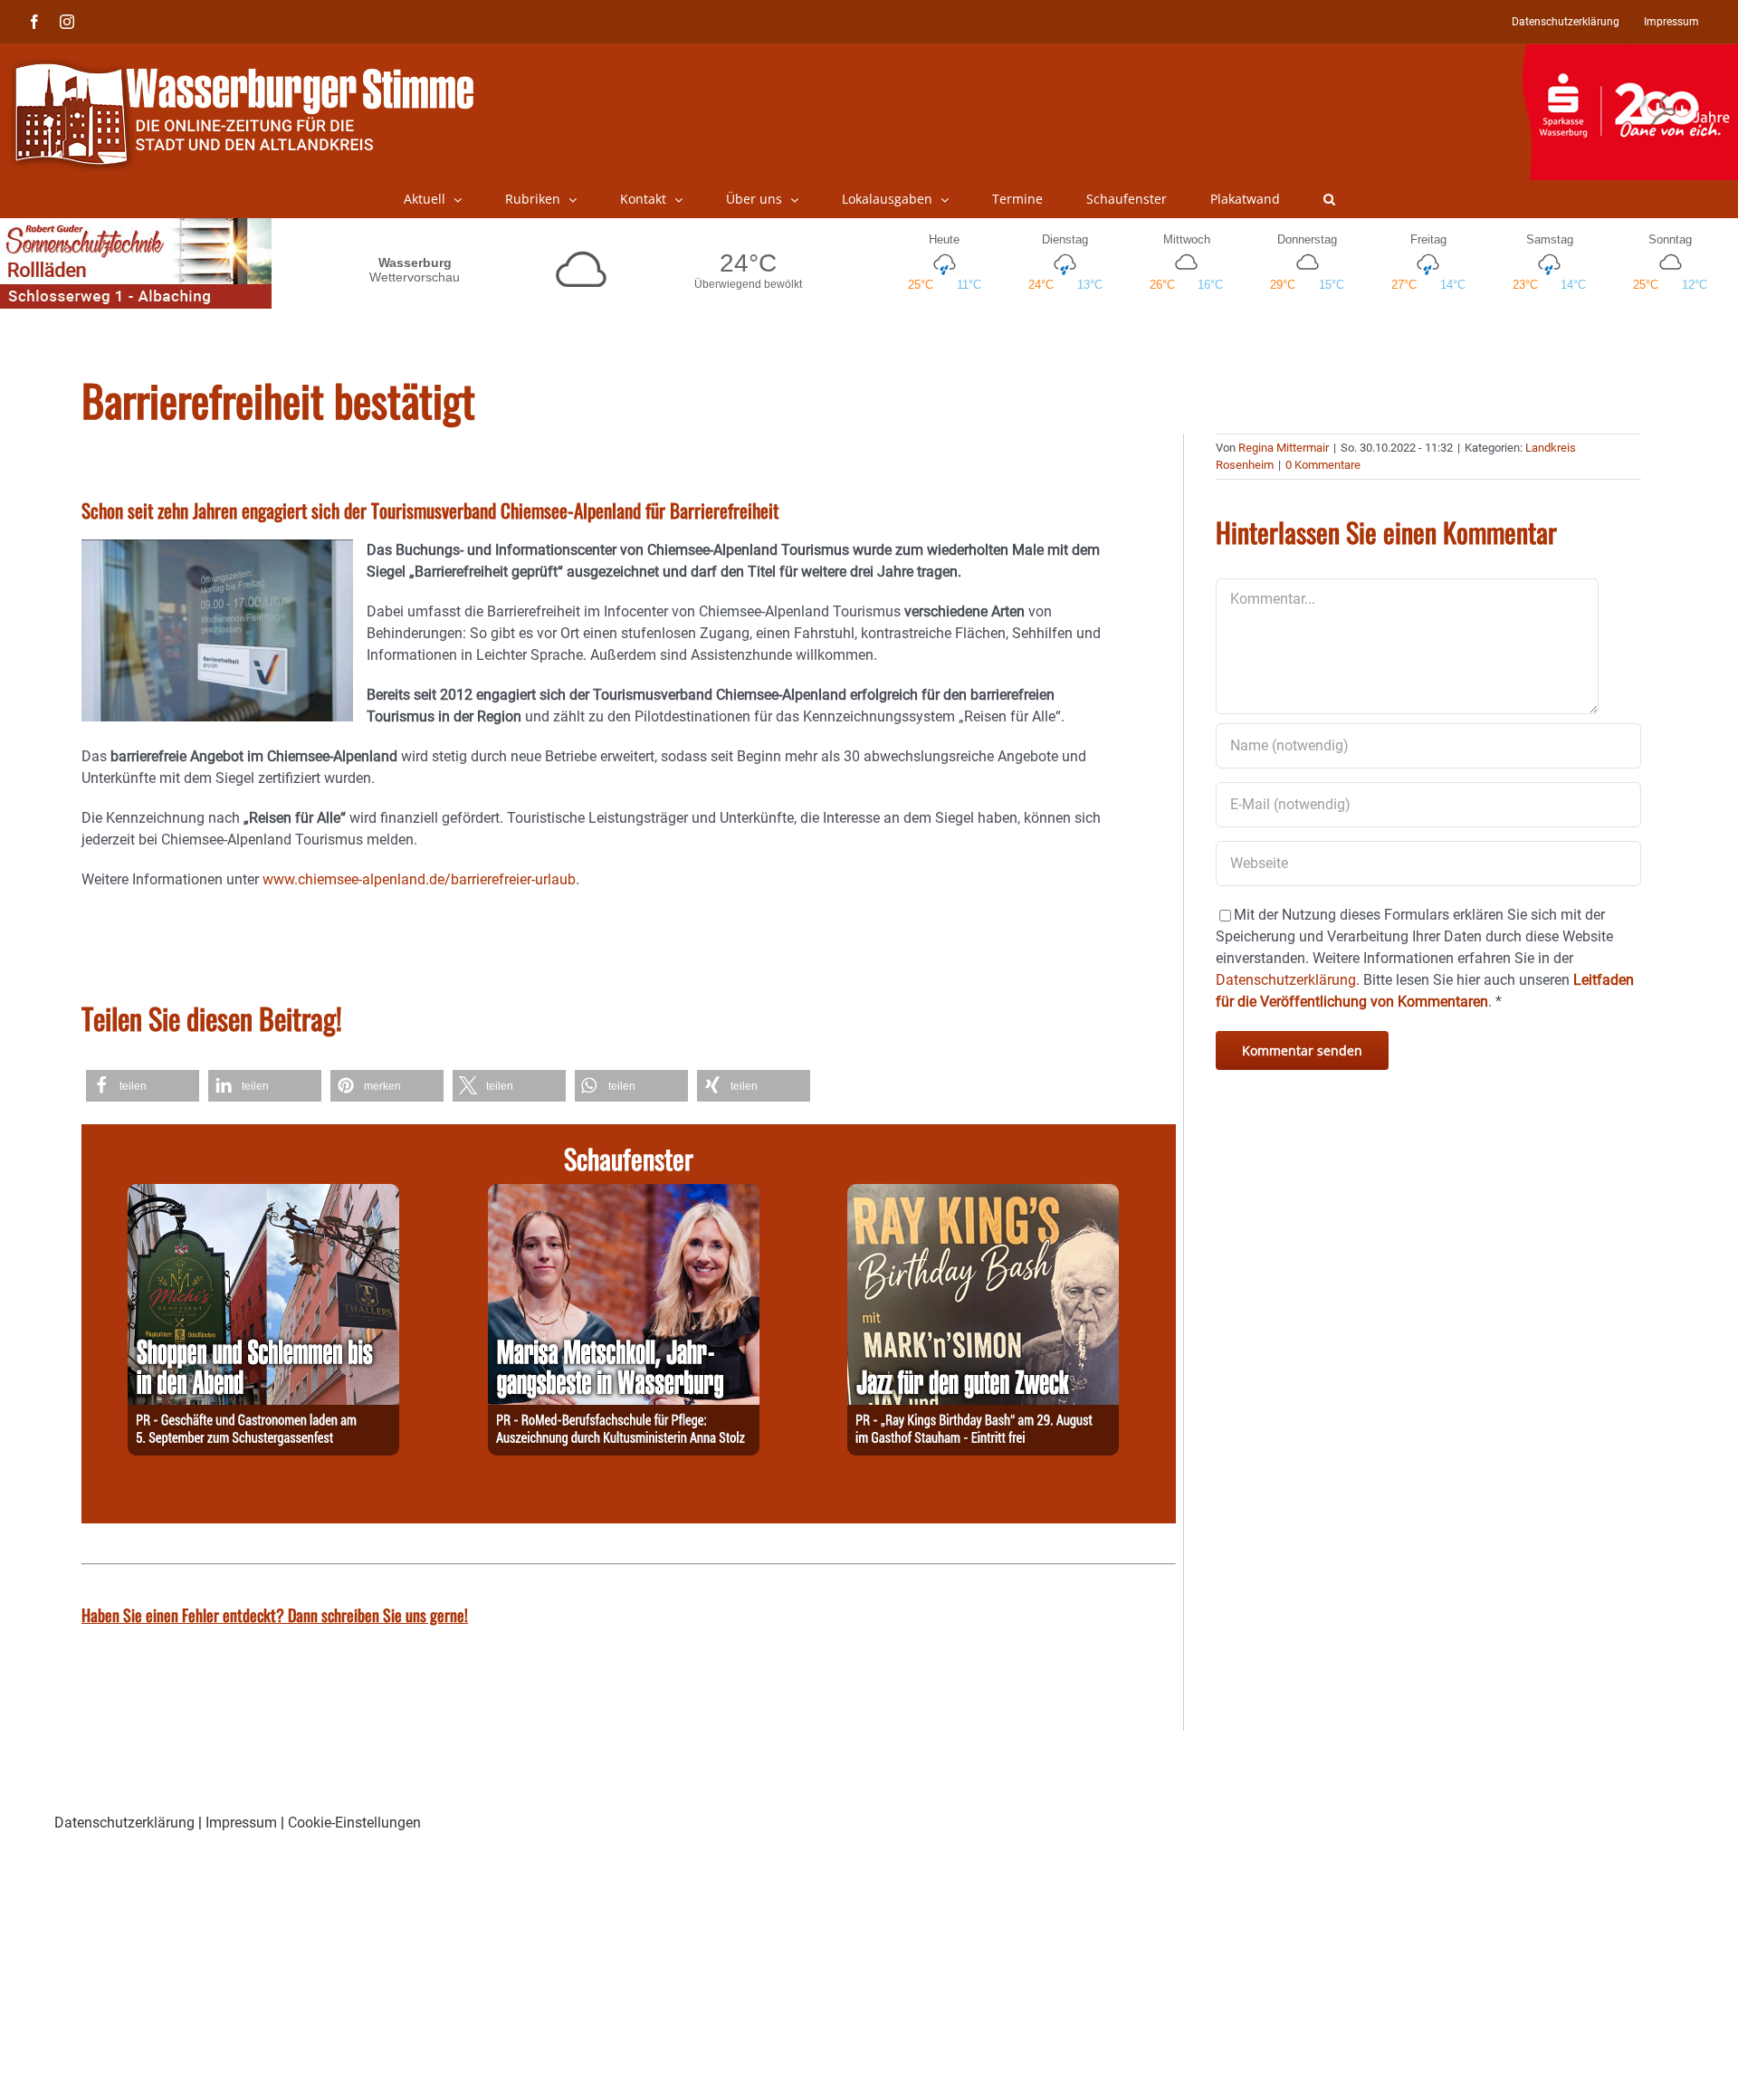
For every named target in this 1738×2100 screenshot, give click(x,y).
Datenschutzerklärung (124, 1823)
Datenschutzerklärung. (1288, 980)
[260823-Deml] (263, 1194)
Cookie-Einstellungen (354, 1823)
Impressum (241, 1823)
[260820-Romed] (624, 1194)
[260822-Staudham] (983, 1194)
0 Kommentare (1323, 465)
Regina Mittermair (1284, 448)
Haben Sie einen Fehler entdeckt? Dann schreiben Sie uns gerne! (275, 1615)
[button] (1329, 199)
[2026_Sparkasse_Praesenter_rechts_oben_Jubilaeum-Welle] (1630, 53)
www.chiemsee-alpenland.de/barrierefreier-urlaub (419, 879)
